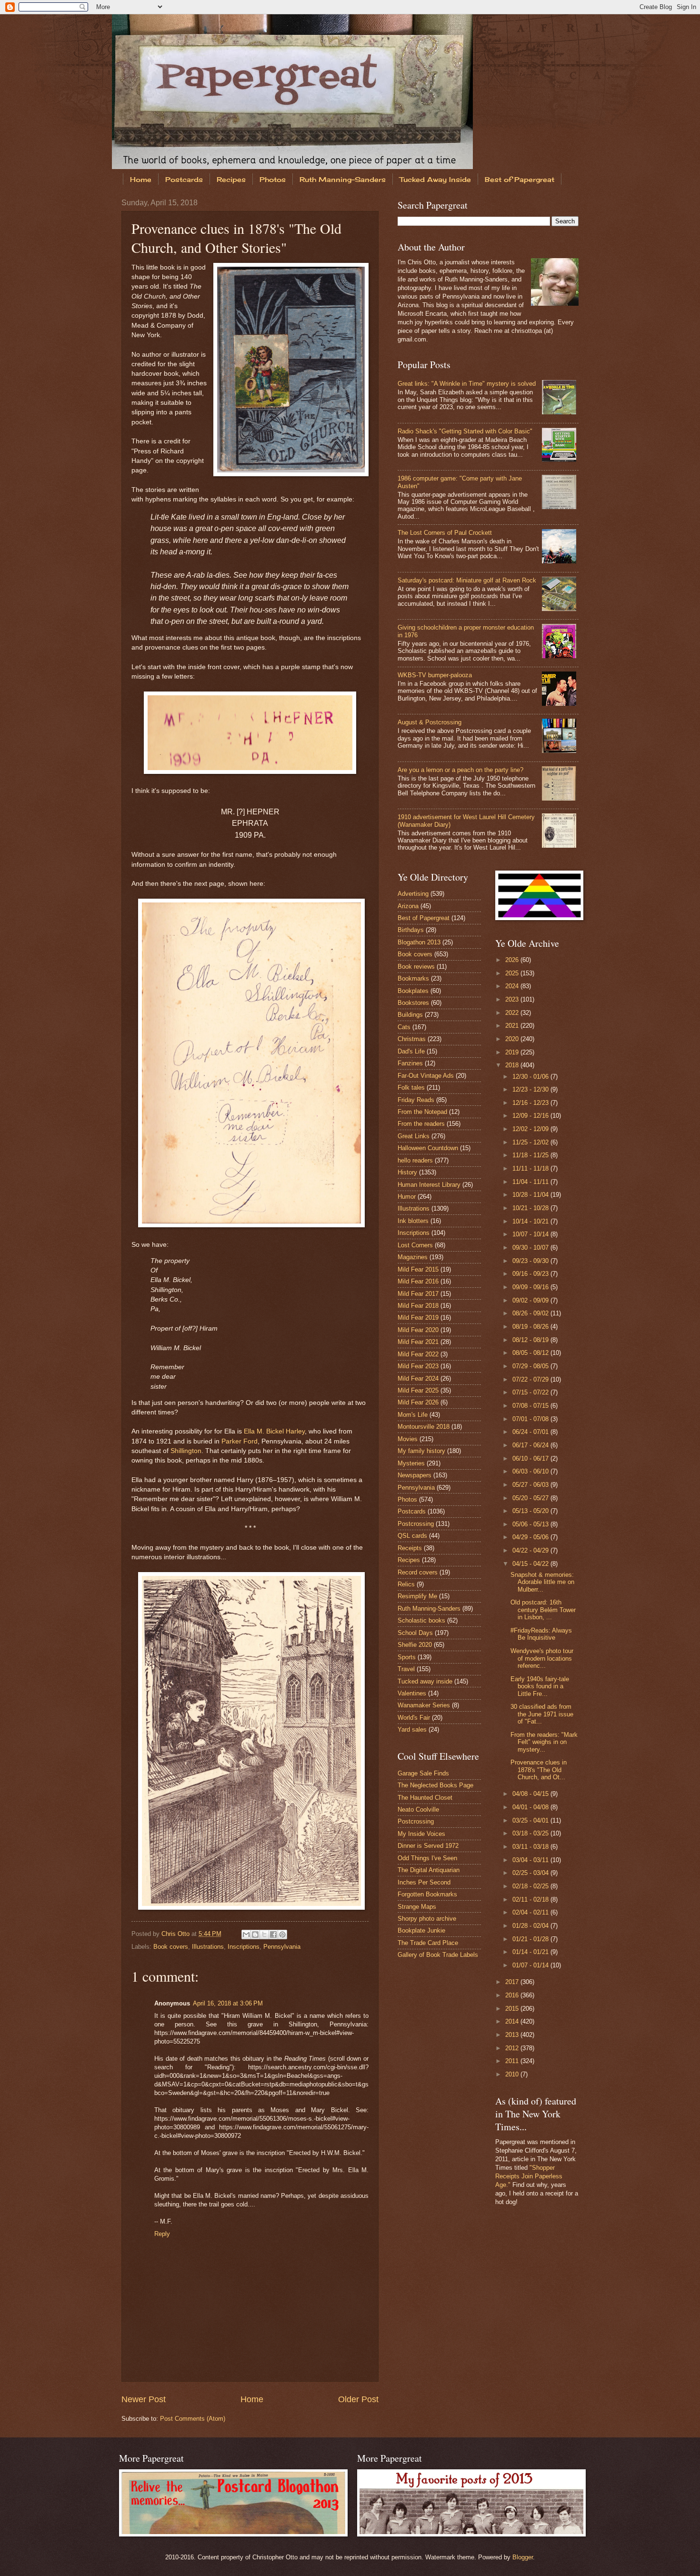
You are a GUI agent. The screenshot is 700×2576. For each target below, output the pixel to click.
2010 (513, 2074)
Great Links (414, 1136)
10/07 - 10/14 (531, 1234)
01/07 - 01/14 (531, 1965)
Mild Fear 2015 (418, 1269)
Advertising (413, 894)
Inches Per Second (424, 1882)
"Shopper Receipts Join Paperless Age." (529, 2176)
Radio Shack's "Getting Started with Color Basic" (465, 431)
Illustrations (208, 1947)
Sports (407, 1657)
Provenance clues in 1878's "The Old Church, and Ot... (539, 1770)
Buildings (410, 1015)
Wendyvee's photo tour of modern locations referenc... (542, 1658)
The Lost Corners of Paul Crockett (445, 533)
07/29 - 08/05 (531, 1366)
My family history (421, 1451)
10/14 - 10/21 (531, 1221)
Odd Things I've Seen (427, 1858)
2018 (513, 1065)
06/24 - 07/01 (531, 1432)
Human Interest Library (429, 1185)
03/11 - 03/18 (531, 1847)
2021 (513, 1026)
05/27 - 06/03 (531, 1485)
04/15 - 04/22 (531, 1564)
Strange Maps (417, 1907)
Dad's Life (411, 1051)
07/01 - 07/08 (531, 1419)
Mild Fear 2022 (418, 1354)
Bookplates (413, 991)
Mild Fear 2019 (418, 1318)
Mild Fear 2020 (418, 1330)
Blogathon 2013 (419, 942)
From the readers (421, 1124)
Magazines (413, 1257)
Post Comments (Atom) (193, 2419)
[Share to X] (264, 1935)
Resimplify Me (417, 1596)
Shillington (186, 1451)
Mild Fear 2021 (418, 1342)
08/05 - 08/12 (531, 1353)
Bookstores (413, 1003)
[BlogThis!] (255, 1935)
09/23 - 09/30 (531, 1261)
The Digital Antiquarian (429, 1870)
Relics (406, 1584)
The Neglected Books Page (435, 1785)
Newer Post (144, 2399)
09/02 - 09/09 (531, 1300)
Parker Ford (240, 1441)
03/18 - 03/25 (531, 1833)
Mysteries (411, 1463)
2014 (513, 2021)
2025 (513, 973)
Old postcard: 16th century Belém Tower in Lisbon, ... (543, 1610)
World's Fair (414, 1718)
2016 (513, 1995)
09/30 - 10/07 (531, 1248)
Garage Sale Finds (423, 1773)
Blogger (523, 2557)
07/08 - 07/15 (531, 1406)
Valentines (412, 1693)
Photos (273, 179)
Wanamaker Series (424, 1705)
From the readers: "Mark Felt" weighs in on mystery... (544, 1742)
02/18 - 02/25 (531, 1886)
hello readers (415, 1160)
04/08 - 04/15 (531, 1794)
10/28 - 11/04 (531, 1195)
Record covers (418, 1572)
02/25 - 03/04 (531, 1873)
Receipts (410, 1548)
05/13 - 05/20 (531, 1511)
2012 (513, 2048)
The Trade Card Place (428, 1943)
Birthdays (411, 930)
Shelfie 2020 (415, 1645)
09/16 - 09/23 (531, 1274)
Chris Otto (176, 1934)
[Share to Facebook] (273, 1935)
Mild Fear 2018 (418, 1306)
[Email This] (246, 1935)
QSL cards (412, 1536)
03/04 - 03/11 (531, 1860)
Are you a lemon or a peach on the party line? (460, 770)
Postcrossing (416, 1524)
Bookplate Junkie (421, 1930)
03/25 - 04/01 (531, 1820)
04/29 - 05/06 (531, 1537)
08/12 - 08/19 (531, 1340)
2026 (513, 960)
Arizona (408, 906)
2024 (513, 986)
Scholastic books (421, 1620)
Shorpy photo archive (427, 1919)
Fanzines (410, 1063)
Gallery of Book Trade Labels (438, 1955)
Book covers (171, 1947)
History (407, 1172)
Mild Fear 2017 (418, 1294)
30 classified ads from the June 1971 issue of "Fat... (542, 1714)
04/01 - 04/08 (531, 1807)
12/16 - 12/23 (531, 1103)
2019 (513, 1052)
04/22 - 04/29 (531, 1550)
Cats (404, 1027)
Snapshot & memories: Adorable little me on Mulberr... (542, 1582)
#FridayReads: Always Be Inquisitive (541, 1634)
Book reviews (416, 967)
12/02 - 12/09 (531, 1129)
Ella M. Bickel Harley (274, 1431)
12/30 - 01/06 (531, 1077)
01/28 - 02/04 (531, 1926)
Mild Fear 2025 (418, 1390)
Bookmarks (413, 978)
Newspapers (415, 1475)
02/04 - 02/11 (531, 1912)
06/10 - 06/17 (531, 1458)
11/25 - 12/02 (531, 1142)
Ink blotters (413, 1221)
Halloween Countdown (428, 1148)
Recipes (231, 179)
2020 (513, 1039)
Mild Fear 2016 (418, 1281)
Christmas (412, 1039)
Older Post (358, 2399)
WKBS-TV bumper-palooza (435, 675)
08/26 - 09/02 (531, 1313)
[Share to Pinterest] (282, 1935)
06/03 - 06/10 (531, 1471)
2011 (513, 2061)
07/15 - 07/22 (531, 1392)
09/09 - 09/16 (531, 1287)
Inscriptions (244, 1947)
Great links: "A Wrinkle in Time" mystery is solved (467, 384)
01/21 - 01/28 (531, 1939)
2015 (513, 2009)
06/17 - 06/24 (531, 1445)
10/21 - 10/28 (531, 1208)
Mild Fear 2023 (418, 1366)
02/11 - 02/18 (531, 1899)
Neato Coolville (418, 1809)
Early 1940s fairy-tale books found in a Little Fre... (540, 1686)
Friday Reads (416, 1100)
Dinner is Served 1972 (428, 1846)
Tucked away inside (425, 1681)
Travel (406, 1669)
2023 (513, 999)
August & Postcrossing (430, 722)
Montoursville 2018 (424, 1427)
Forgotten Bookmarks (427, 1894)
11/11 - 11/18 (531, 1168)
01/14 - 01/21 (531, 1952)
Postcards (184, 179)
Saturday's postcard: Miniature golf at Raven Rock (467, 580)
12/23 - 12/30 (531, 1089)
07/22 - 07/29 (531, 1379)
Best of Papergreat (520, 179)
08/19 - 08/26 (531, 1327)
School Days (415, 1633)
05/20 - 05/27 (531, 1498)
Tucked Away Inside (435, 179)
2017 (513, 1982)
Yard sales (412, 1729)
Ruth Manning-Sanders (343, 179)
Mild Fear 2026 (418, 1402)
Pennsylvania (282, 1947)
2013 (513, 2035)
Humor (407, 1197)
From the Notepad (422, 1112)
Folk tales (411, 1088)
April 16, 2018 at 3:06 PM (228, 2003)
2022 (513, 1013)
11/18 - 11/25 (531, 1155)
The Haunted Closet (425, 1798)
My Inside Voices (421, 1834)
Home (141, 179)
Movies (408, 1439)
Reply (162, 2234)
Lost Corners (415, 1245)
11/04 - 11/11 (531, 1182)
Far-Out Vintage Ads (426, 1076)
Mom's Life (413, 1415)
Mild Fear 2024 (418, 1378)
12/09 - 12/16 (531, 1116)
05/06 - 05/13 (531, 1524)
